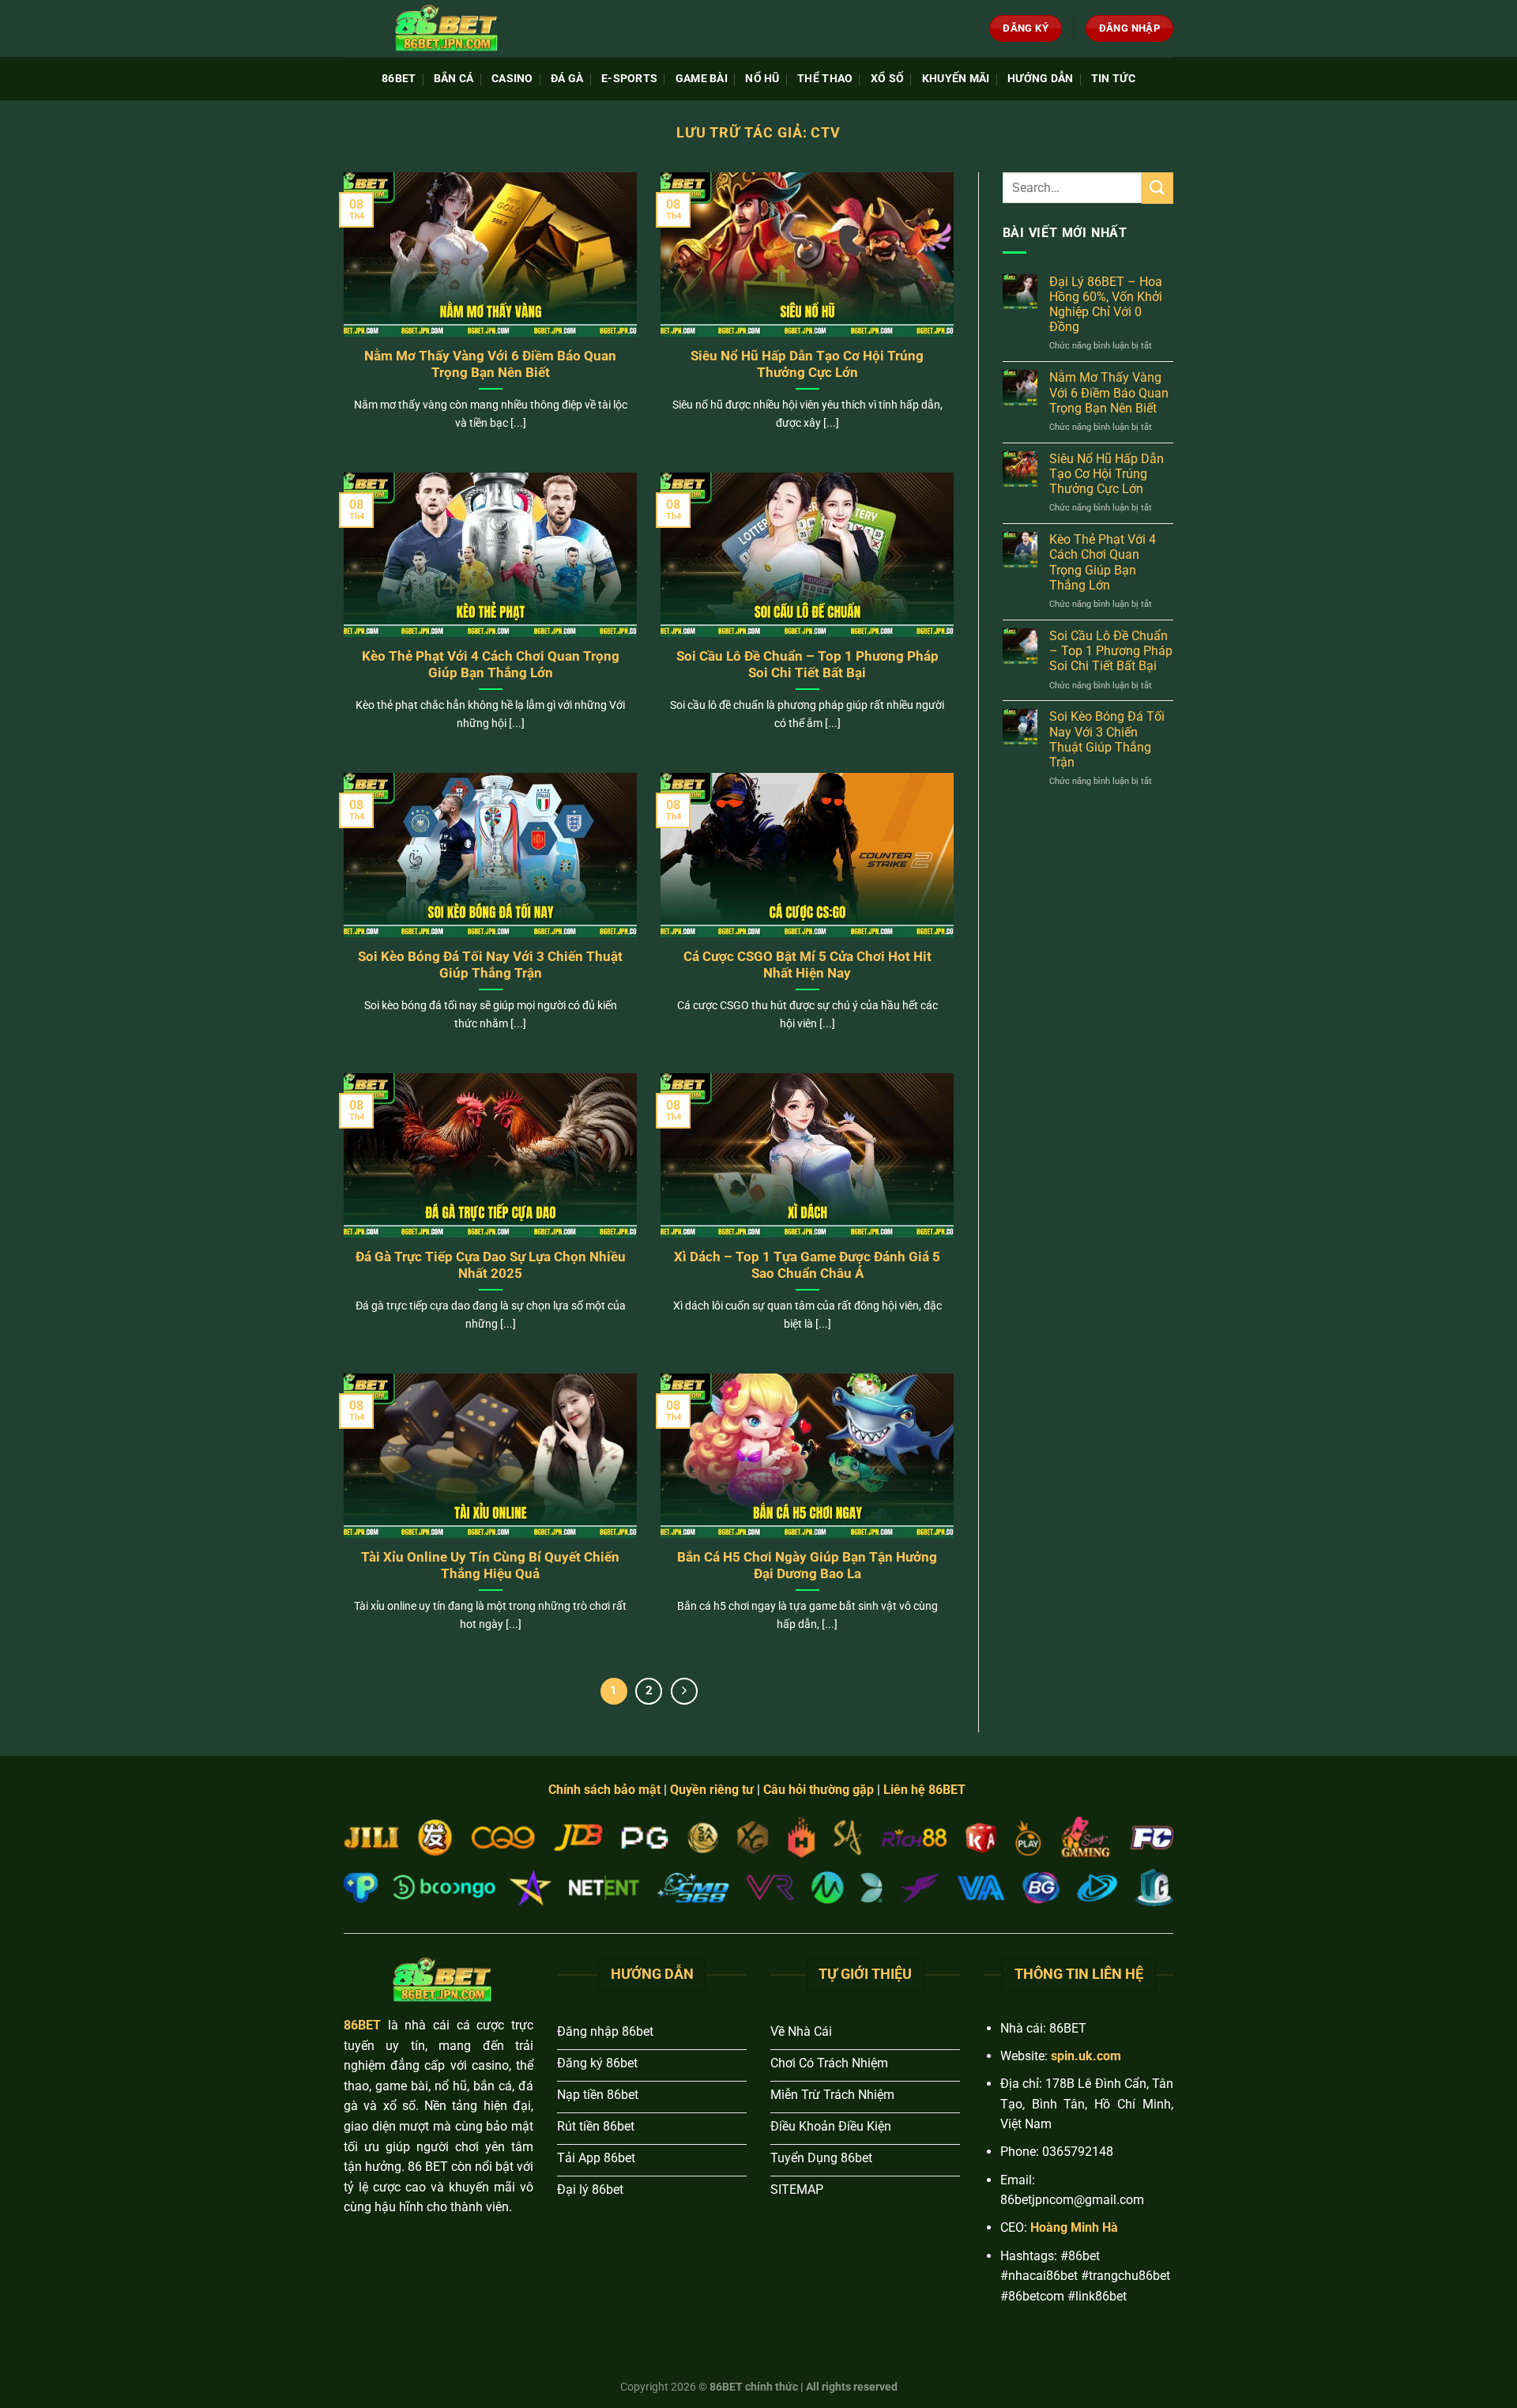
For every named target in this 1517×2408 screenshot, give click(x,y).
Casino (512, 79)
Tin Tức (1113, 79)
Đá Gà (567, 79)
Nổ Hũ (762, 79)
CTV (826, 132)
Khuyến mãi (956, 79)
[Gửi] (1158, 188)
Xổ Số (887, 79)
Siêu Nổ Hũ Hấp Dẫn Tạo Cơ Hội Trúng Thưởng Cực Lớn (807, 365)
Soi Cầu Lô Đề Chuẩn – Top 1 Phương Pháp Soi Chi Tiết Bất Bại (807, 665)
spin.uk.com (1086, 2056)
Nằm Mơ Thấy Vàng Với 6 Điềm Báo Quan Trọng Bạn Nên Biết (490, 365)
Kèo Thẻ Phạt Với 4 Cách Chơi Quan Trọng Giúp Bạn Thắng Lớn (491, 665)
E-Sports (629, 79)
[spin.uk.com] (442, 28)
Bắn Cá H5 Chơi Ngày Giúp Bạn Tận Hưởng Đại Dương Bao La (807, 1566)
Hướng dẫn (1041, 79)
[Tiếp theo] (684, 1691)
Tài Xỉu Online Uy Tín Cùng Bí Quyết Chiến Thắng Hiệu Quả (490, 1566)
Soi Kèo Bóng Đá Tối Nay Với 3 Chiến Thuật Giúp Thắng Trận (490, 965)
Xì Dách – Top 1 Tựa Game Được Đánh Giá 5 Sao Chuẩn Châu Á (807, 1266)
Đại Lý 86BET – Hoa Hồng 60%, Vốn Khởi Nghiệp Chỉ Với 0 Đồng (1106, 305)
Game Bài (702, 79)
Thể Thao (825, 79)
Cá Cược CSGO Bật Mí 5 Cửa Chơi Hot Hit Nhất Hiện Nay (807, 965)
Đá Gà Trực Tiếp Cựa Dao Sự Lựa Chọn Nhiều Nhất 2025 (491, 1266)
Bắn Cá (454, 79)
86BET (399, 79)
